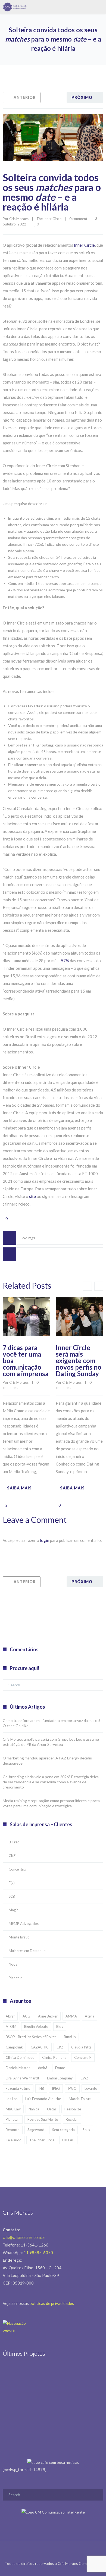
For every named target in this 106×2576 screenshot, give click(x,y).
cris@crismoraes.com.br (24, 2237)
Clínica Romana (54, 2057)
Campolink (14, 2047)
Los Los (12, 2099)
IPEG (56, 2088)
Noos (13, 1964)
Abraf (10, 2016)
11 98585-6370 (38, 2252)
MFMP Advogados (24, 1924)
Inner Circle (84, 245)
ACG (26, 2016)
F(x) (12, 1883)
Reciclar (72, 2119)
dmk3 (43, 2068)
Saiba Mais (19, 1488)
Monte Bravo (19, 1937)
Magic (13, 1910)
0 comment (78, 219)
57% (65, 961)
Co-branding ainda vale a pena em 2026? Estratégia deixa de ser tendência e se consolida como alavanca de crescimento (51, 1782)
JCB (12, 1896)
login (45, 1540)
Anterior (25, 97)
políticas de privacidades (52, 2303)
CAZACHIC (40, 2047)
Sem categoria (63, 2130)
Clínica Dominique (20, 2057)
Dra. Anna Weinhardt (22, 2078)
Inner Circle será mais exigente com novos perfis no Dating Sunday (79, 1361)
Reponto (13, 2130)
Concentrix (17, 1869)
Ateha (90, 2016)
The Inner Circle (49, 219)
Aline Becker (48, 2016)
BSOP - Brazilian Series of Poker (31, 2037)
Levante (91, 2088)
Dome (60, 2068)
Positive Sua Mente (43, 2119)
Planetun (16, 1978)
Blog (60, 2026)
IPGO (72, 2088)
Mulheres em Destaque (27, 1951)
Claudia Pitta (81, 2047)
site (32, 1196)
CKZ (12, 1856)
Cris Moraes (19, 219)
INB (41, 2088)
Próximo (82, 97)
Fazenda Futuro (18, 2088)
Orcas (52, 2109)
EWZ (85, 2078)
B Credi (15, 1842)
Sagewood (36, 2130)
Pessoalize (73, 2109)
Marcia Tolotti (80, 2099)
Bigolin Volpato (36, 2026)
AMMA (71, 2016)
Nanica (34, 2109)
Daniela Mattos (18, 2068)
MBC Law (13, 2109)
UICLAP (68, 2140)
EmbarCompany (60, 2078)
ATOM (11, 2026)
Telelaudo (14, 2140)
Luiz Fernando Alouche (43, 2099)
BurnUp (70, 2037)
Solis (86, 2130)
